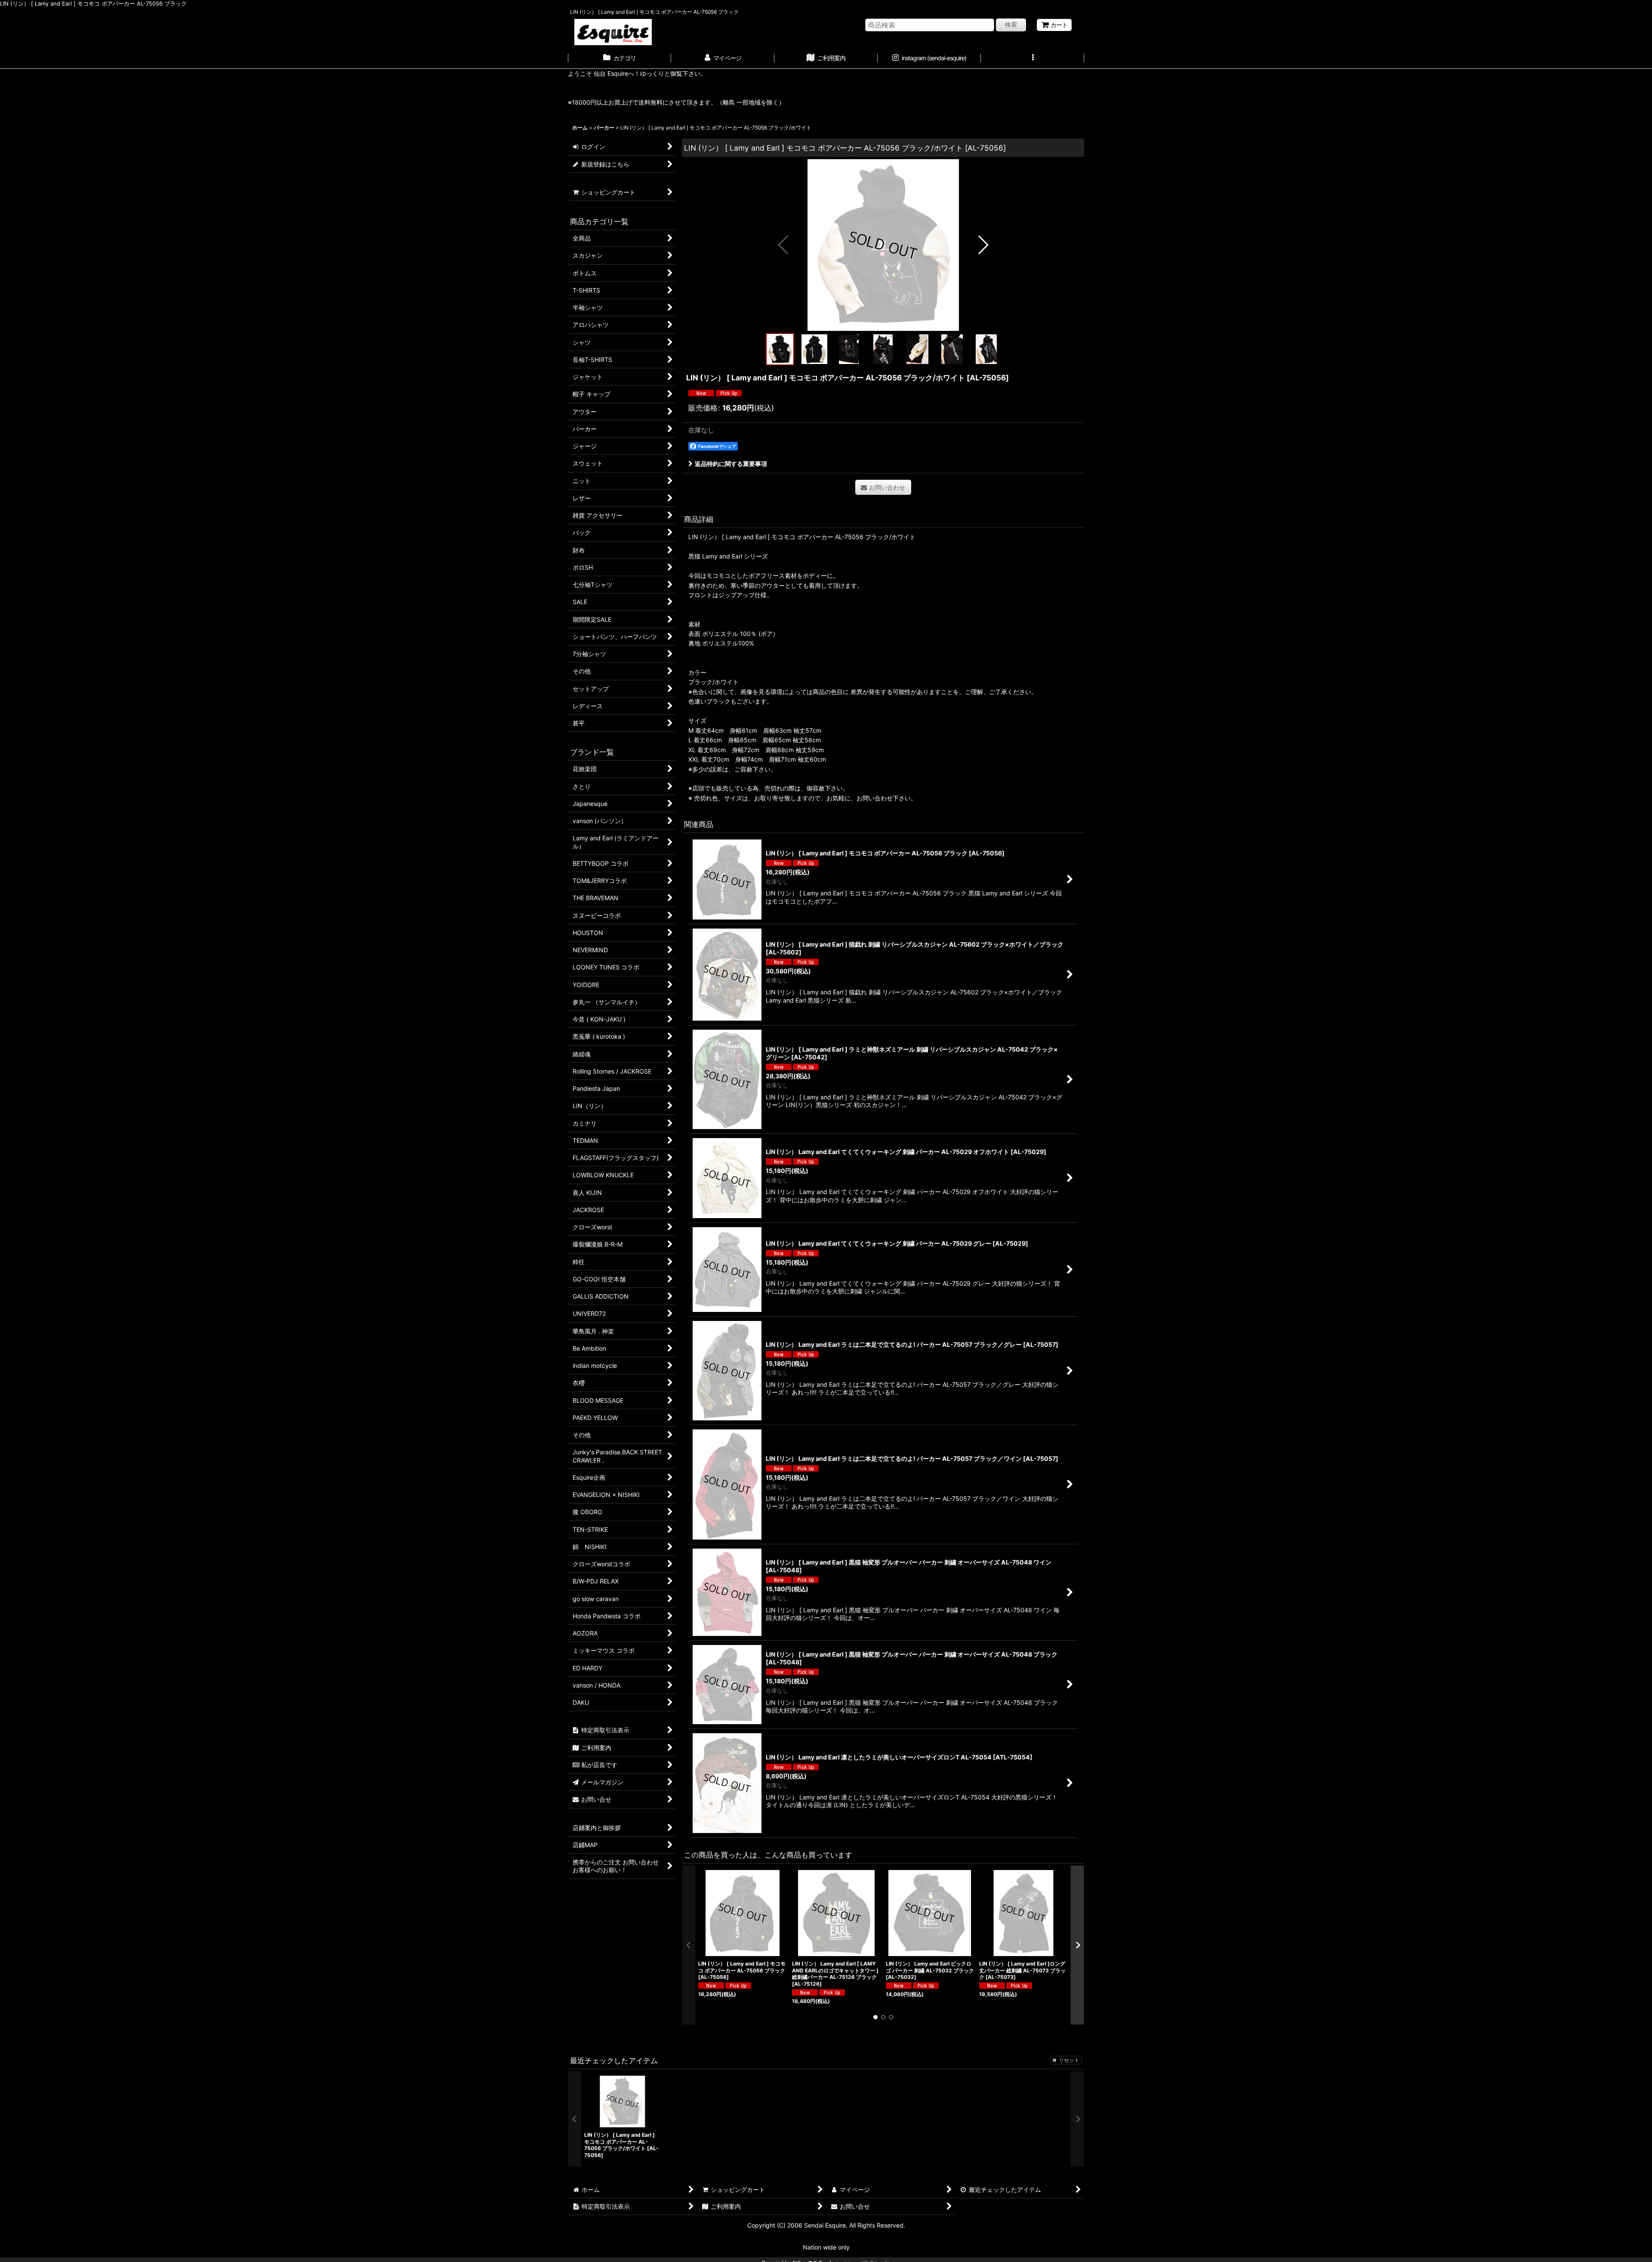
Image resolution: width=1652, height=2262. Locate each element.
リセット (1069, 2060)
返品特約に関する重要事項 (731, 464)
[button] (1032, 59)
